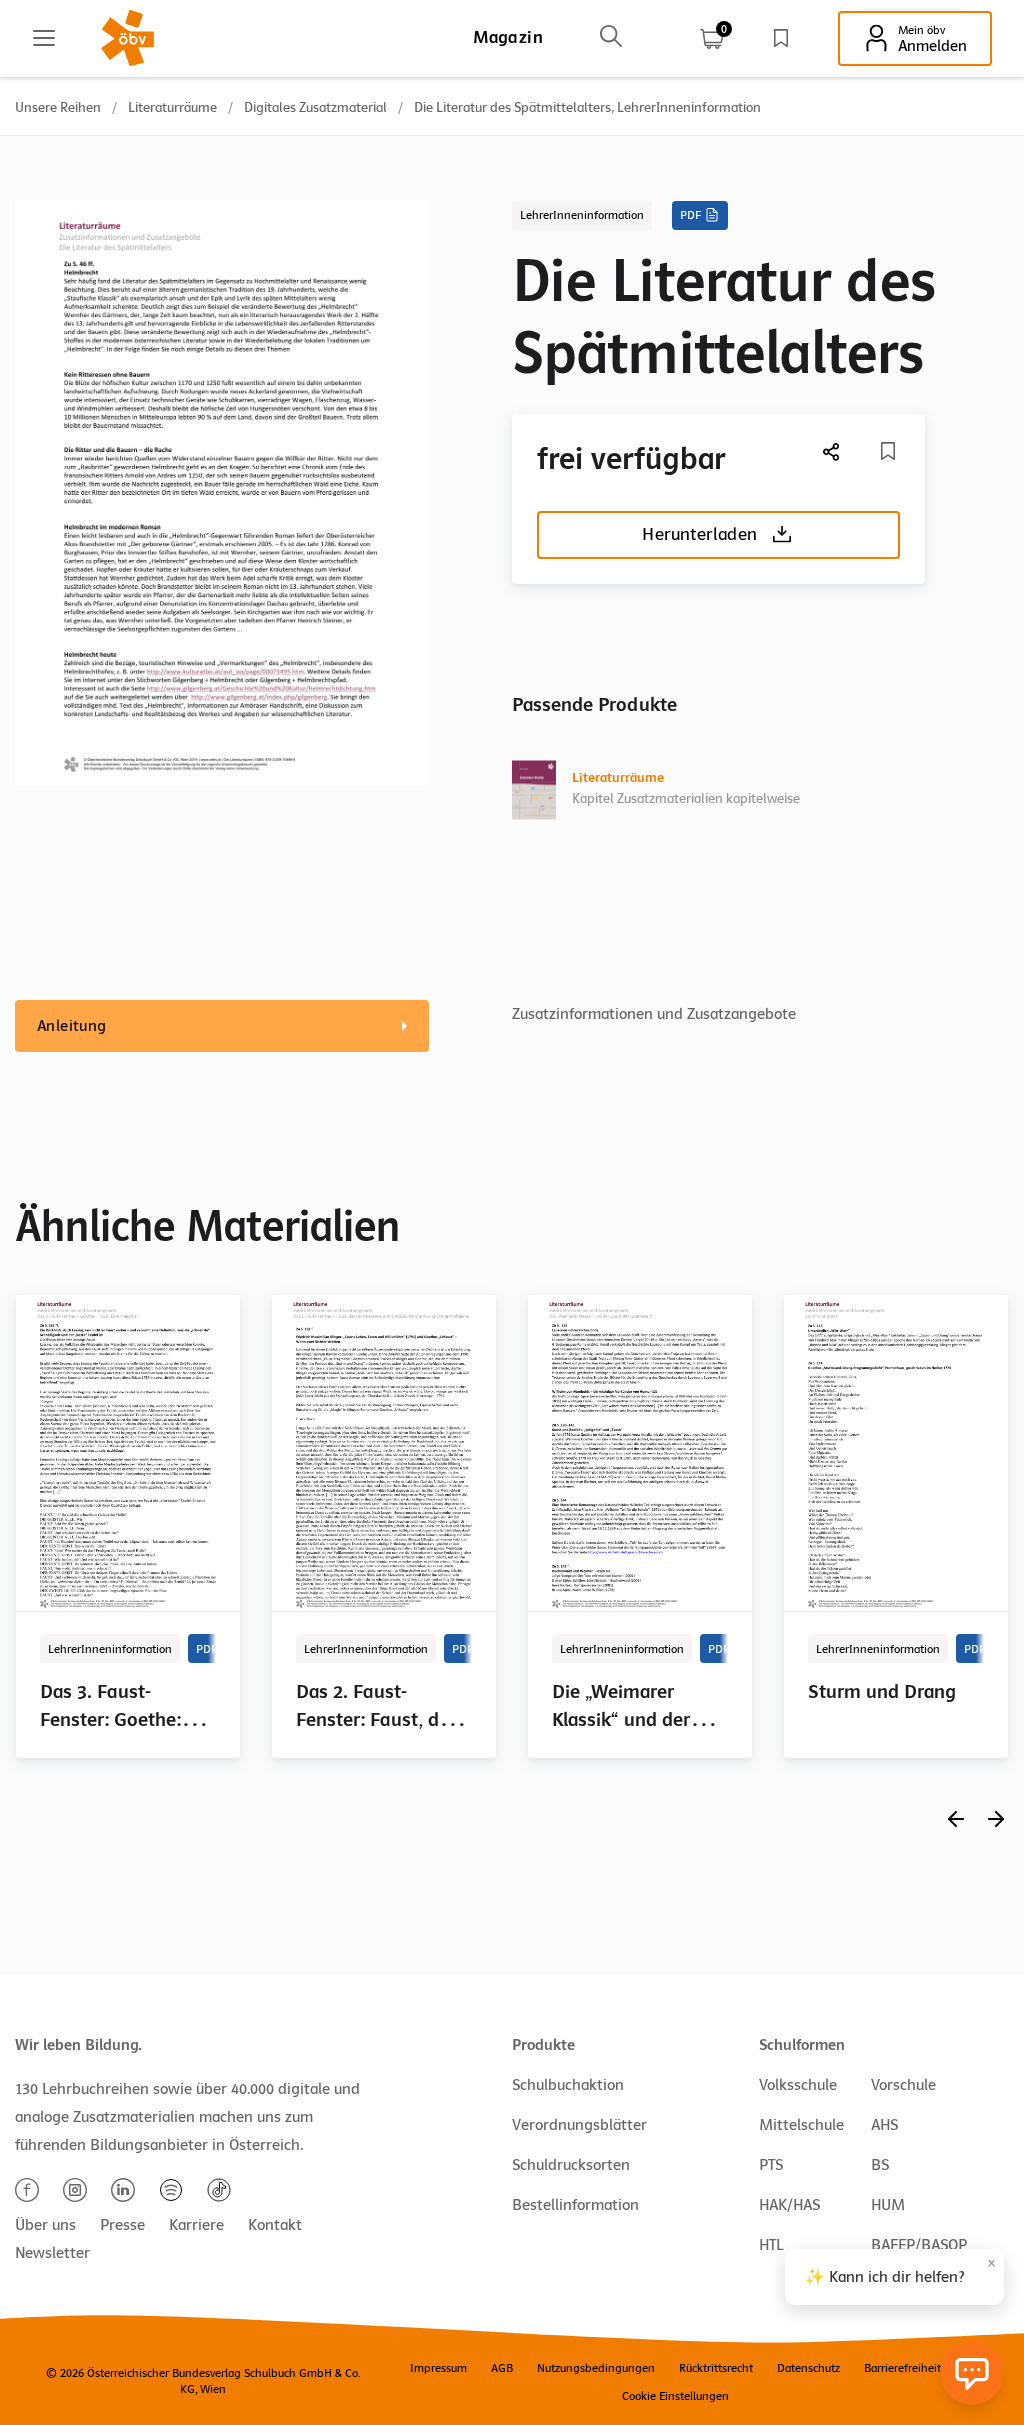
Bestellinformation (575, 2205)
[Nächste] (832, 451)
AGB (502, 2368)
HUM (888, 2205)
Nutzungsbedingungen (596, 2368)
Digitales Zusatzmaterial (315, 107)
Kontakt (275, 2225)
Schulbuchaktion (568, 2085)
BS (880, 2165)
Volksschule (798, 2085)
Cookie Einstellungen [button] (675, 2396)
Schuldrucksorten (571, 2165)
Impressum (438, 2368)
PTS (771, 2165)
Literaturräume (172, 107)
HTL (771, 2245)
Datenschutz (808, 2368)
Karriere (196, 2225)
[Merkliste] (781, 38)
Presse (122, 2225)
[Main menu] (44, 38)
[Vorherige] (956, 1818)
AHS (884, 2125)
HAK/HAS (789, 2205)
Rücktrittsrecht (716, 2368)
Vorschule (903, 2085)
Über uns (45, 2225)
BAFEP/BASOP (919, 2245)
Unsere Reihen (58, 107)
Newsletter (52, 2253)
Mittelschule (801, 2125)
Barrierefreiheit (902, 2368)
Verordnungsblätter (579, 2125)
